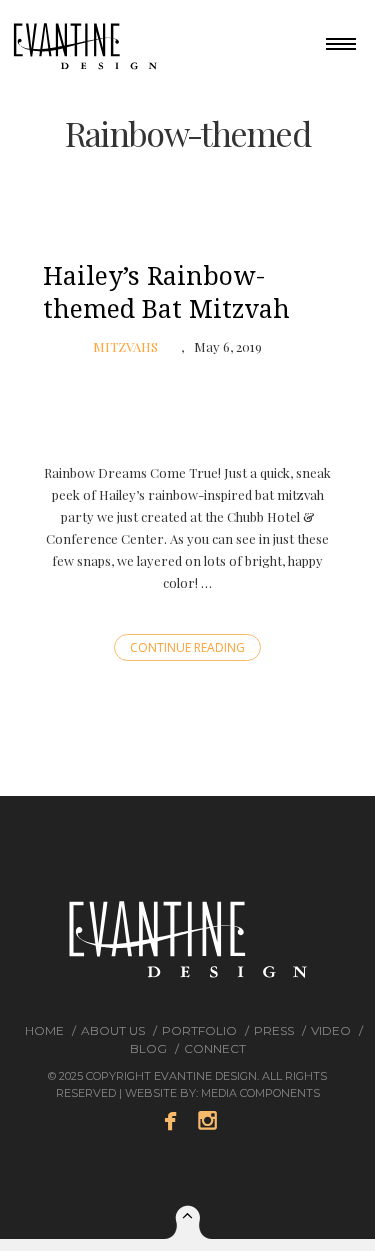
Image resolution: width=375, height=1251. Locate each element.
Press (274, 1030)
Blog (148, 1048)
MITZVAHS (125, 346)
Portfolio (199, 1030)
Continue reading (187, 647)
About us (113, 1030)
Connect (215, 1048)
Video (331, 1030)
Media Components (260, 1093)
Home (44, 1030)
